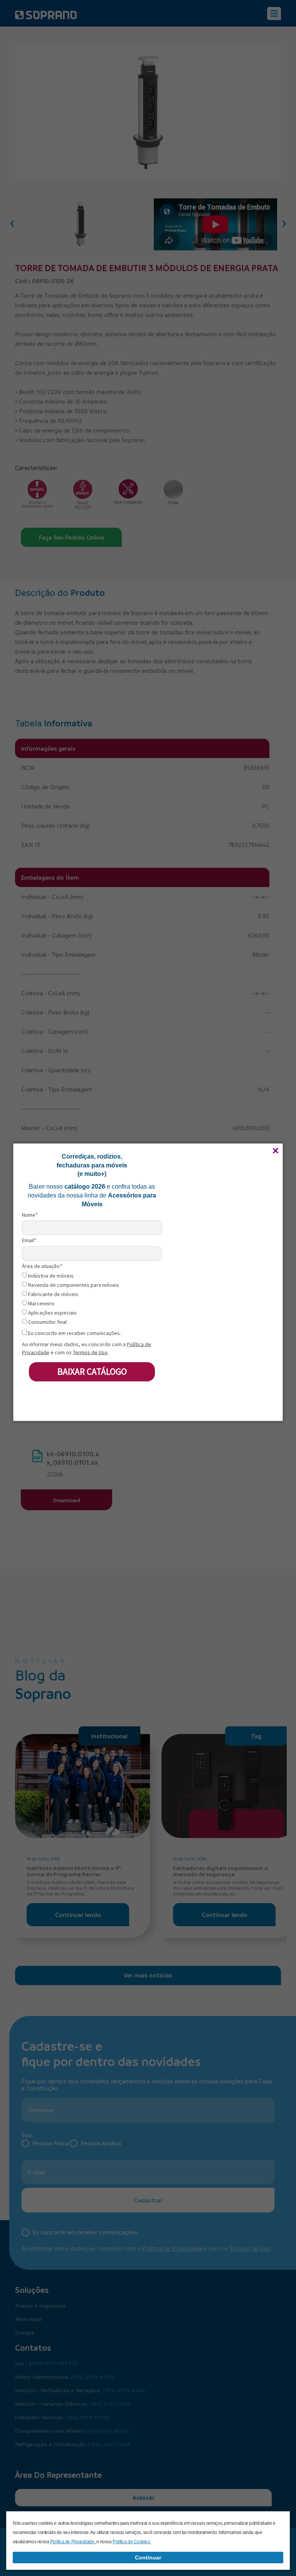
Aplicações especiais (52, 1313)
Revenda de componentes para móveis (73, 1285)
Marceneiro (41, 1304)
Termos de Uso (90, 1352)
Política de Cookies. (132, 2542)
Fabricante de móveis (53, 1294)
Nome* (30, 1215)
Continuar (148, 2558)
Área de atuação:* (42, 1266)
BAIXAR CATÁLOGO (92, 1371)
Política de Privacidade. (73, 2542)
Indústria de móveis (50, 1276)
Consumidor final (47, 1322)
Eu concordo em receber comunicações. (74, 1333)
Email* (29, 1240)
